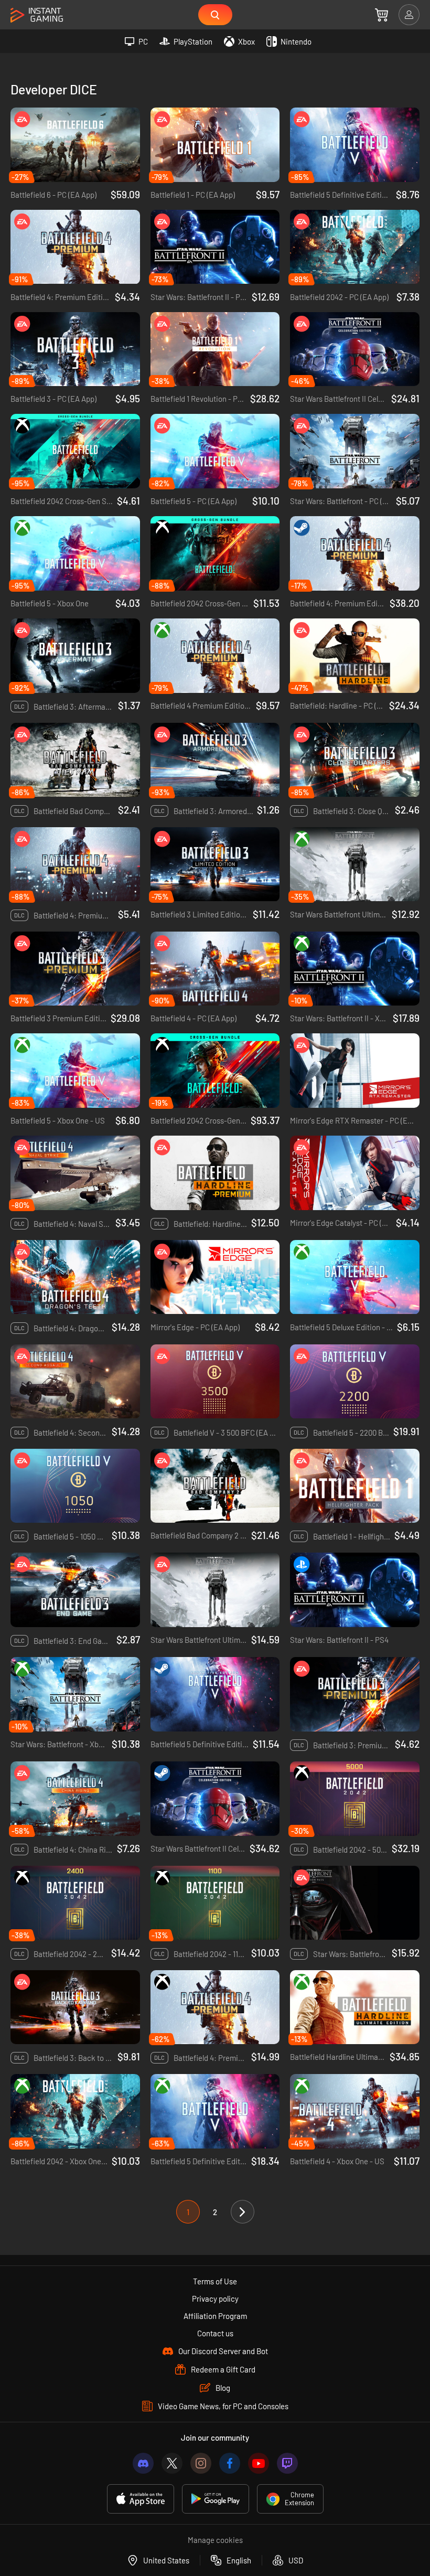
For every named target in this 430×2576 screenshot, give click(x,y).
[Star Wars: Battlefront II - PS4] (355, 1590)
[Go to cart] (381, 15)
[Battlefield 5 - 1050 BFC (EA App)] (75, 1486)
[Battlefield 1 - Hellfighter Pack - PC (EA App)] (355, 1486)
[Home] (37, 15)
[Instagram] (201, 2463)
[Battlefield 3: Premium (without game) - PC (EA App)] (355, 1694)
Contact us (215, 2333)
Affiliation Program (215, 2316)
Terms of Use (215, 2281)
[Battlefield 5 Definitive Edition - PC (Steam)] (215, 1694)
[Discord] (143, 2463)
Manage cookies (215, 2540)
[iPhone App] (141, 2499)
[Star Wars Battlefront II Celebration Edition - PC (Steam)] (215, 1799)
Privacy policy (215, 2299)
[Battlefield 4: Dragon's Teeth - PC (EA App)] (75, 1277)
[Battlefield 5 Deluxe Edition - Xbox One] (355, 1277)
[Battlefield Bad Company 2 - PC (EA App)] (215, 1486)
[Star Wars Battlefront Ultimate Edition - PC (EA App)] (215, 1590)
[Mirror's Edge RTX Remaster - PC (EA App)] (355, 1071)
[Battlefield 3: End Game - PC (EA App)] (75, 1590)
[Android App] (216, 2499)
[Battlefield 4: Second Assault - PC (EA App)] (75, 1382)
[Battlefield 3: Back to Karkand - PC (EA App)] (75, 2007)
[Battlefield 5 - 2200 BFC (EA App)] (355, 1382)
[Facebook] (230, 2463)
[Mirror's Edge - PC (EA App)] (215, 1277)
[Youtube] (259, 2463)
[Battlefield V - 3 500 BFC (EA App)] (215, 1382)
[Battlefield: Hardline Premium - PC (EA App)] (215, 1173)
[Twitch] (287, 2463)
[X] (172, 2463)
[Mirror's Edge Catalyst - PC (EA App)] (355, 1173)
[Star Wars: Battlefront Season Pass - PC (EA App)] (355, 1903)
